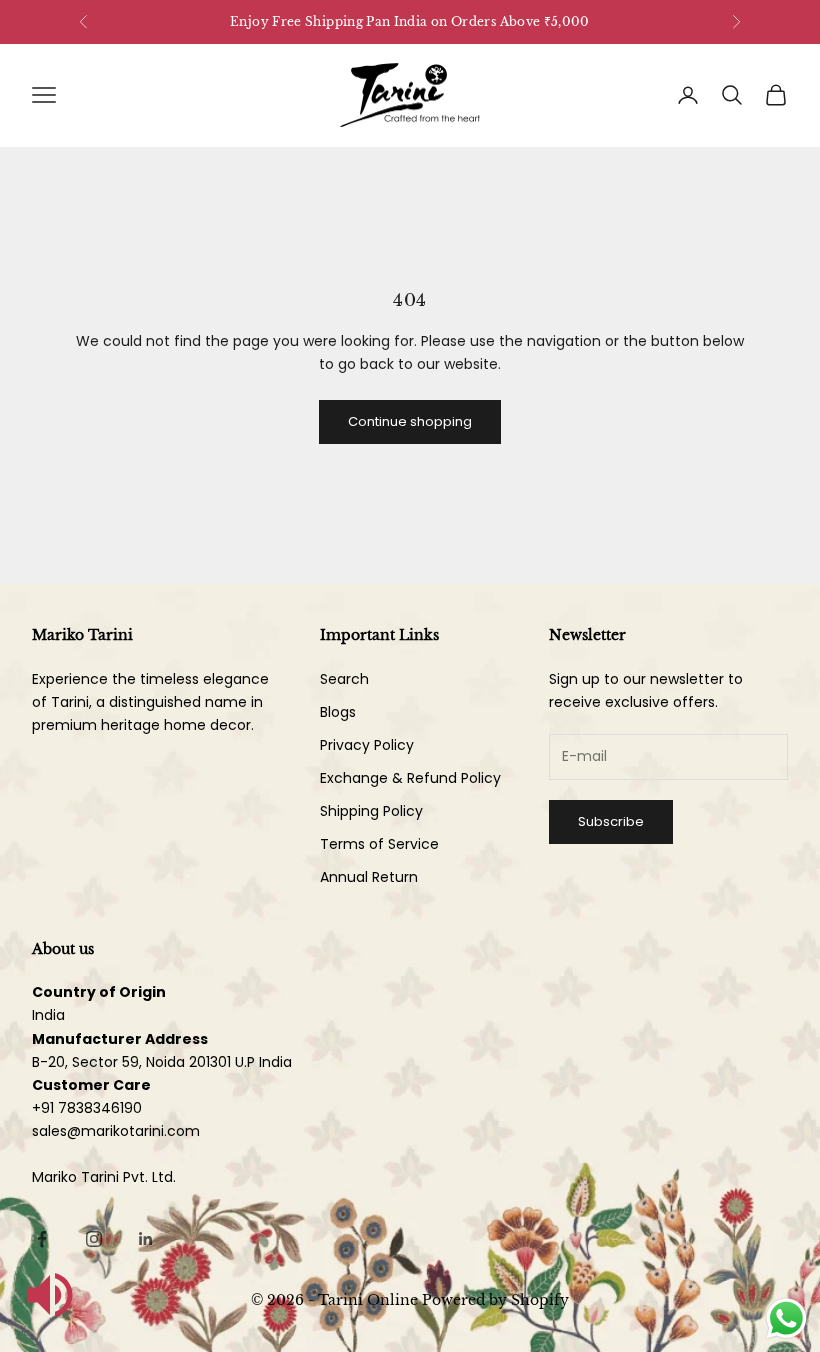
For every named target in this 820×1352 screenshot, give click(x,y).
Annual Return (369, 877)
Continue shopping (410, 421)
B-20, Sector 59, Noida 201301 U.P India (162, 1062)
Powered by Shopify (495, 1300)
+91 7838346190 (87, 1108)
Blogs (338, 712)
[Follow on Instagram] (94, 1239)
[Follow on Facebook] (42, 1239)
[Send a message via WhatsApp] (786, 1318)
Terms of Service (379, 844)
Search (344, 679)
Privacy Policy (367, 745)
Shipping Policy (371, 811)
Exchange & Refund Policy (410, 778)
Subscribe (611, 821)
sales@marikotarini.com (116, 1131)
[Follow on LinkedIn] (146, 1239)
